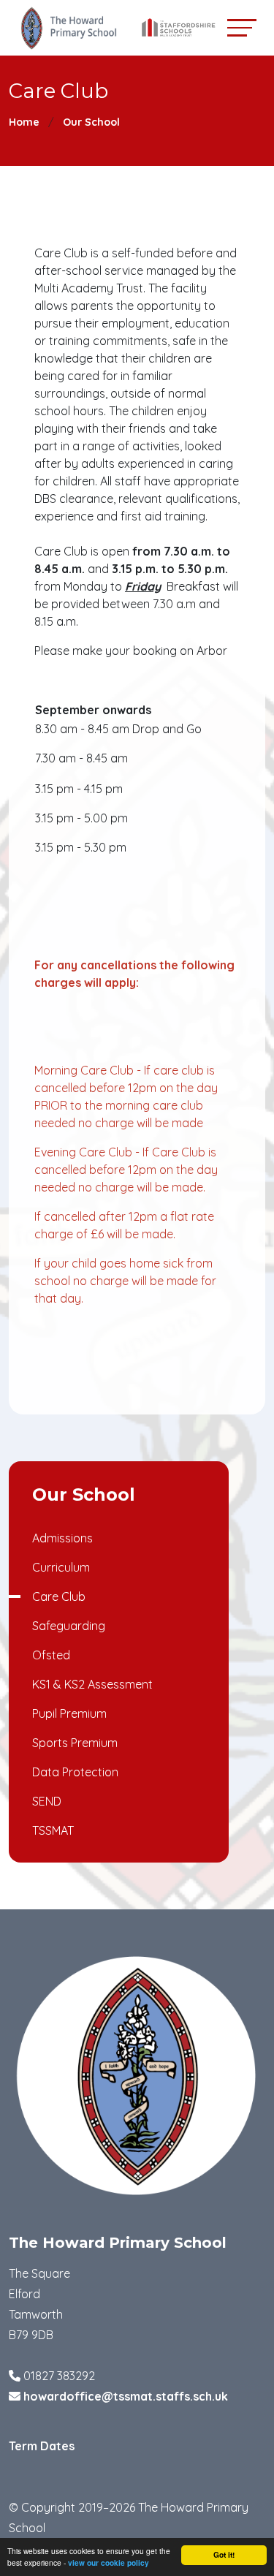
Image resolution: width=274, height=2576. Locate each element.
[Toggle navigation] (242, 27)
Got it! (224, 2555)
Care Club (59, 1596)
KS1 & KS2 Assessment (92, 1684)
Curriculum (61, 1567)
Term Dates (42, 2446)
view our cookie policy (109, 2563)
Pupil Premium (69, 1713)
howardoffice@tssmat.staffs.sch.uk (126, 2396)
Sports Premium (75, 1743)
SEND (47, 1801)
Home (24, 122)
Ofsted (51, 1655)
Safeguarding (69, 1626)
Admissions (62, 1538)
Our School (91, 122)
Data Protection (75, 1772)
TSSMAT (53, 1830)
